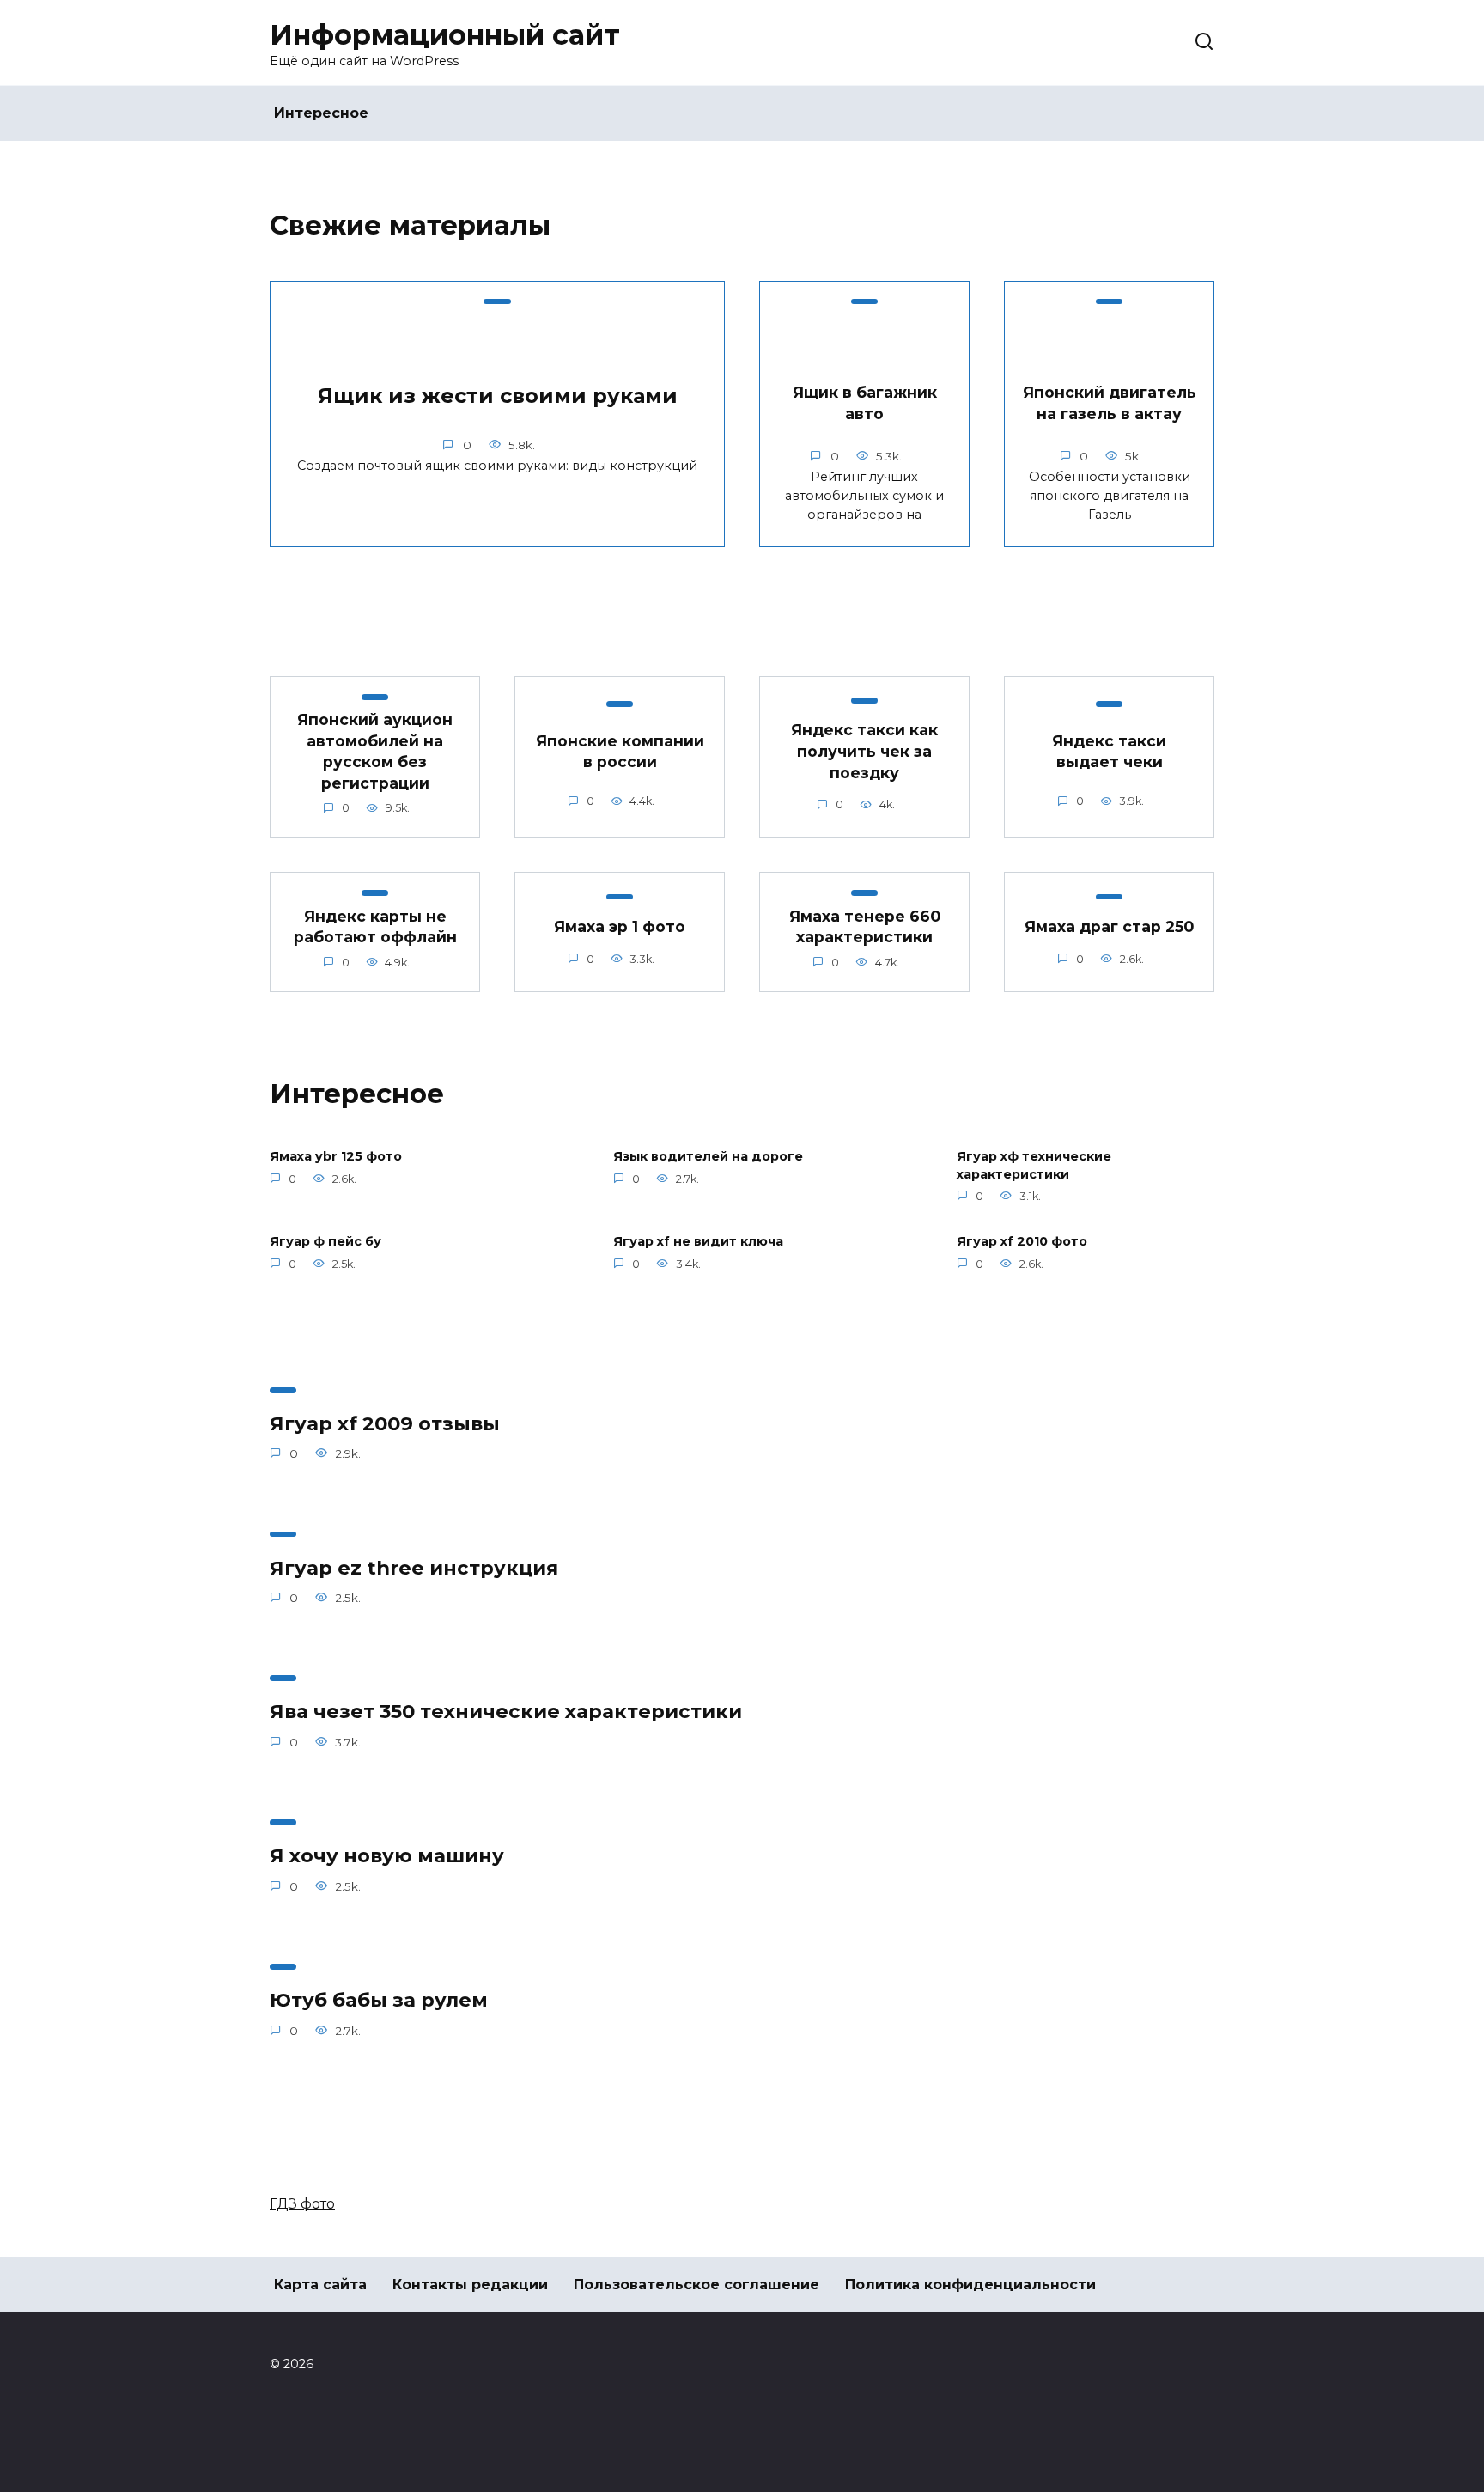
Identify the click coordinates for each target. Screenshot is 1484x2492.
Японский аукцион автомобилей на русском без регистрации (375, 751)
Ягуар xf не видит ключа (698, 1242)
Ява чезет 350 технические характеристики (506, 1712)
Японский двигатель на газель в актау (1110, 403)
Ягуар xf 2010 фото (1022, 1242)
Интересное (321, 113)
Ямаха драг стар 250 (1109, 926)
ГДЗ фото (302, 2204)
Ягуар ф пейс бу (325, 1242)
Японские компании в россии (620, 752)
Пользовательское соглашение (696, 2285)
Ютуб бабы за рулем (379, 2000)
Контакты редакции (470, 2285)
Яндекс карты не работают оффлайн (375, 926)
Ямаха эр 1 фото (620, 926)
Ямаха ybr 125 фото (336, 1157)
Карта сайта (320, 2285)
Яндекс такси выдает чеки (1109, 752)
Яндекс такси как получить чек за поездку (864, 751)
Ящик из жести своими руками (498, 396)
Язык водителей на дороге (708, 1157)
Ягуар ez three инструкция (414, 1568)
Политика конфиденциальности (970, 2285)
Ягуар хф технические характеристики (1034, 1166)
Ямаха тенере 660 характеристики (865, 926)
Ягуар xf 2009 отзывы (385, 1423)
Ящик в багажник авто (865, 403)
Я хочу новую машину (387, 1855)
